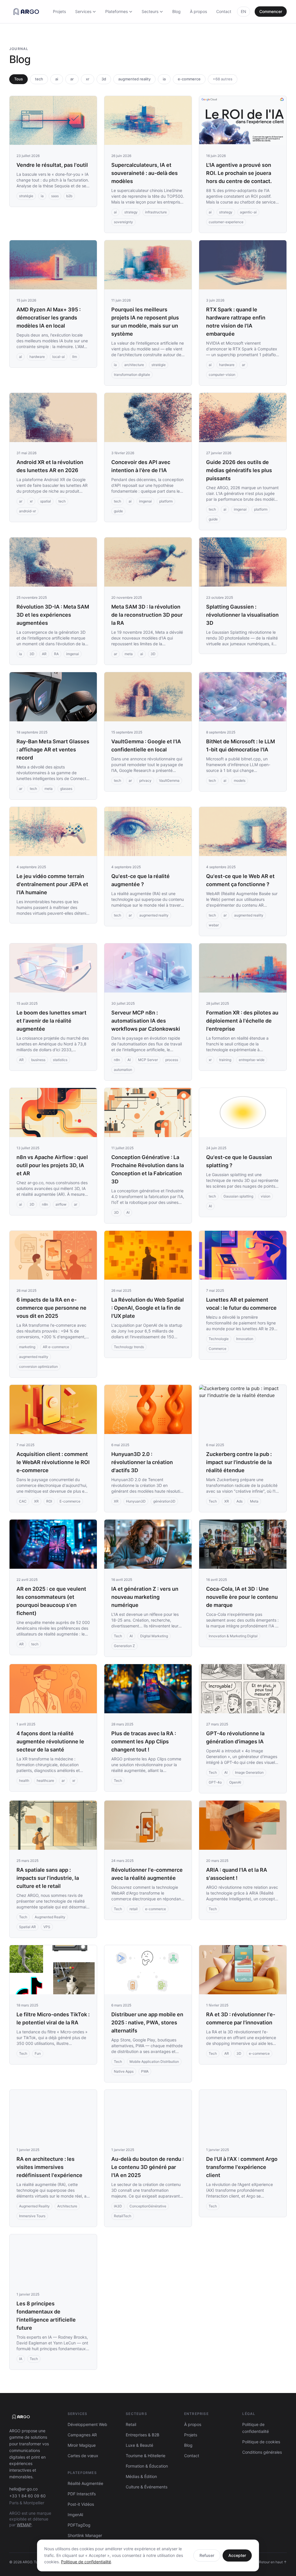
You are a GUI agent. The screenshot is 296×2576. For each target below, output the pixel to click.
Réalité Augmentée (85, 2483)
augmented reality (134, 79)
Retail (131, 2424)
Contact (224, 11)
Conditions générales (262, 2452)
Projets (59, 11)
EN (244, 11)
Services (83, 11)
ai (57, 79)
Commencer (271, 11)
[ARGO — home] (26, 12)
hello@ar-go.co (23, 2489)
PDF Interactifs (82, 2494)
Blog (176, 11)
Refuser (207, 2555)
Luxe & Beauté (139, 2445)
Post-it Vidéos (81, 2504)
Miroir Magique (82, 2445)
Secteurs (150, 11)
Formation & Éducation (147, 2466)
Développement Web (87, 2424)
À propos (198, 11)
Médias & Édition (141, 2476)
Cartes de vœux (83, 2456)
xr (88, 79)
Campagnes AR (82, 2435)
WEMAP (24, 2525)
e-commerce (189, 79)
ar (72, 79)
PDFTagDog (79, 2525)
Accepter (237, 2555)
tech (39, 79)
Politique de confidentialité (86, 2562)
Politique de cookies (261, 2442)
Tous (18, 79)
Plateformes (116, 11)
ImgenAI (75, 2515)
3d (104, 79)
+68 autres (223, 79)
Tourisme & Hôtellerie (146, 2456)
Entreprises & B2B (143, 2435)
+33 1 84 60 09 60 (27, 2496)
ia (164, 79)
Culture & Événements (147, 2487)
